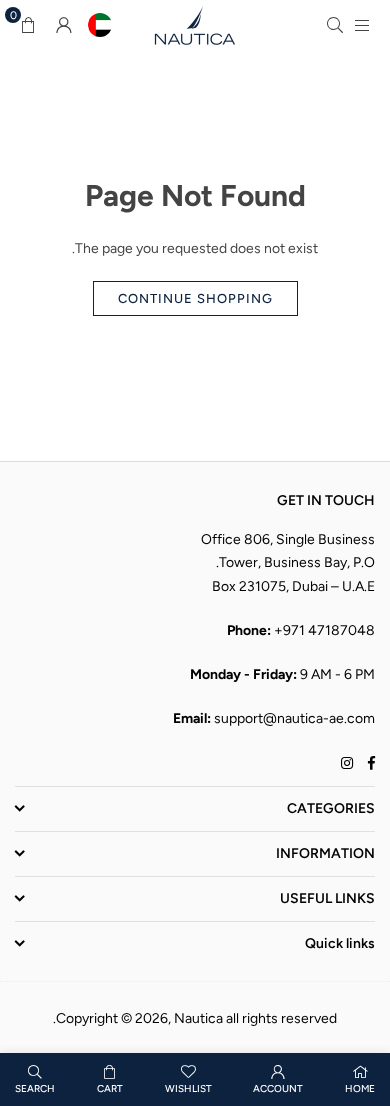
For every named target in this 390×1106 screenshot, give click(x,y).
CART (110, 1088)
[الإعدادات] (64, 25)
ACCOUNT (278, 1088)
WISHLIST (188, 1088)
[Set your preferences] (100, 25)
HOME (360, 1088)
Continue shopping (195, 298)
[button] (28, 25)
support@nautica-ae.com (294, 718)
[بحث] (335, 24)
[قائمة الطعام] (362, 24)
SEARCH (35, 1088)
